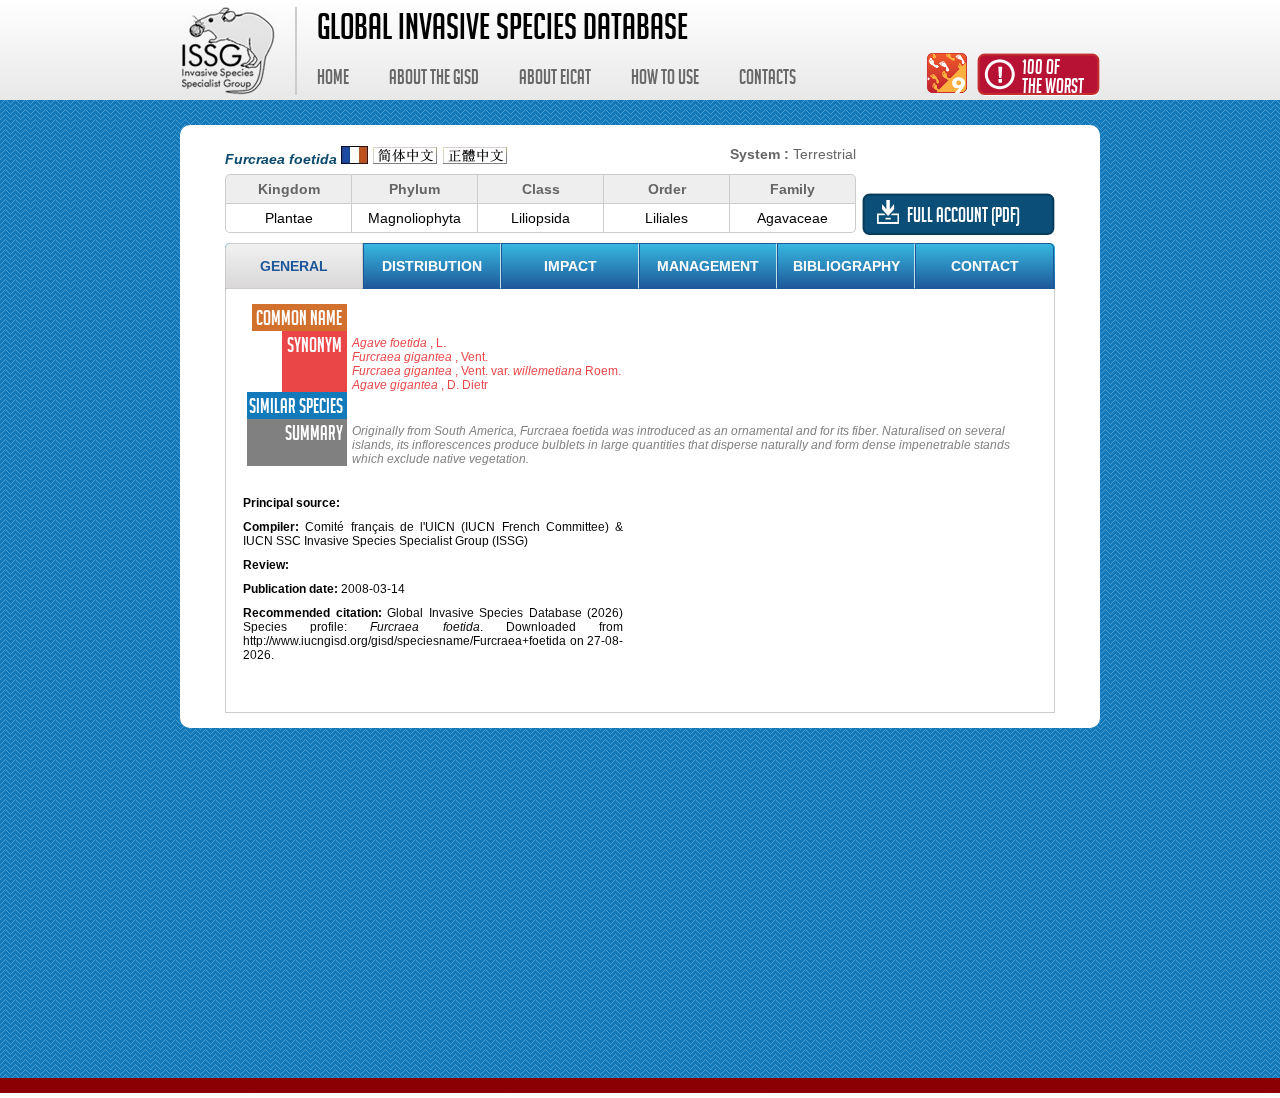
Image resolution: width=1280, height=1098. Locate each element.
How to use (665, 80)
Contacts (767, 80)
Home (333, 80)
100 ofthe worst (1053, 79)
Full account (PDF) (963, 218)
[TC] (475, 158)
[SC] (405, 158)
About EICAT (555, 80)
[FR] (354, 158)
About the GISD (434, 80)
